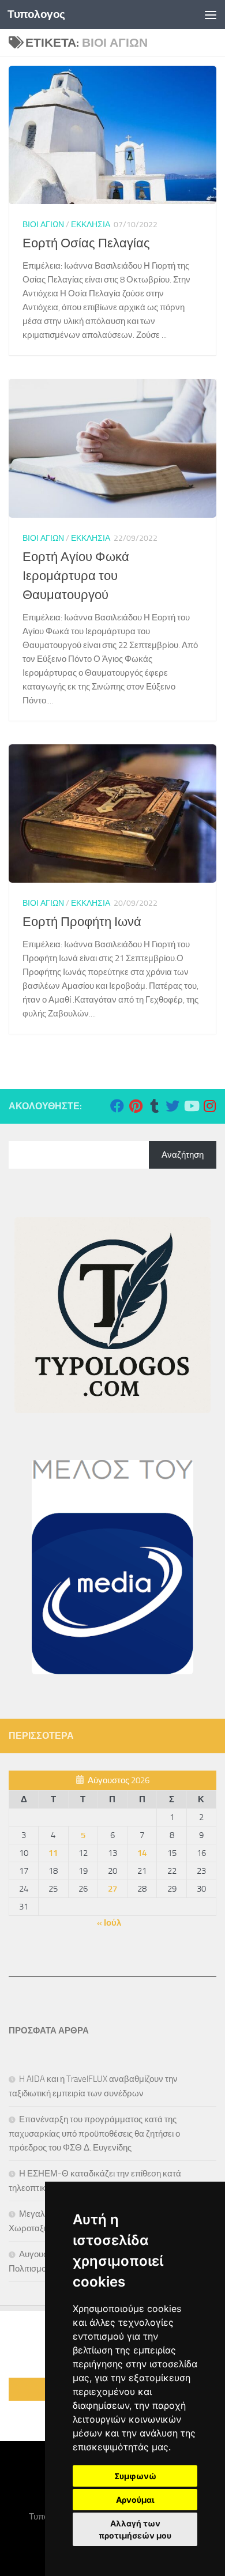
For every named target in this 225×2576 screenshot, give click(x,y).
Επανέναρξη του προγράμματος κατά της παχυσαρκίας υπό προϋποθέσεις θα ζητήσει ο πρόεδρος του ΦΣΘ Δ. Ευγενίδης (94, 2134)
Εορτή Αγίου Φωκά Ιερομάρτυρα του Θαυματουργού (76, 576)
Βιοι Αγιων (43, 225)
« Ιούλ (109, 1923)
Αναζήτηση (183, 1155)
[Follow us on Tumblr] (154, 1106)
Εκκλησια (91, 225)
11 (53, 1853)
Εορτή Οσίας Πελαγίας (86, 243)
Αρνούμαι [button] (135, 2500)
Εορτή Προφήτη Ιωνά (82, 922)
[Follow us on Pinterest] (136, 1106)
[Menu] (211, 14)
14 (142, 1853)
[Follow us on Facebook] (117, 1106)
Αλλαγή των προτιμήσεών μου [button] (135, 2529)
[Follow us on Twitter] (172, 1106)
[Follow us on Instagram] (209, 1106)
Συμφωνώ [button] (135, 2476)
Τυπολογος (36, 14)
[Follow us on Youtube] (191, 1106)
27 (112, 1889)
